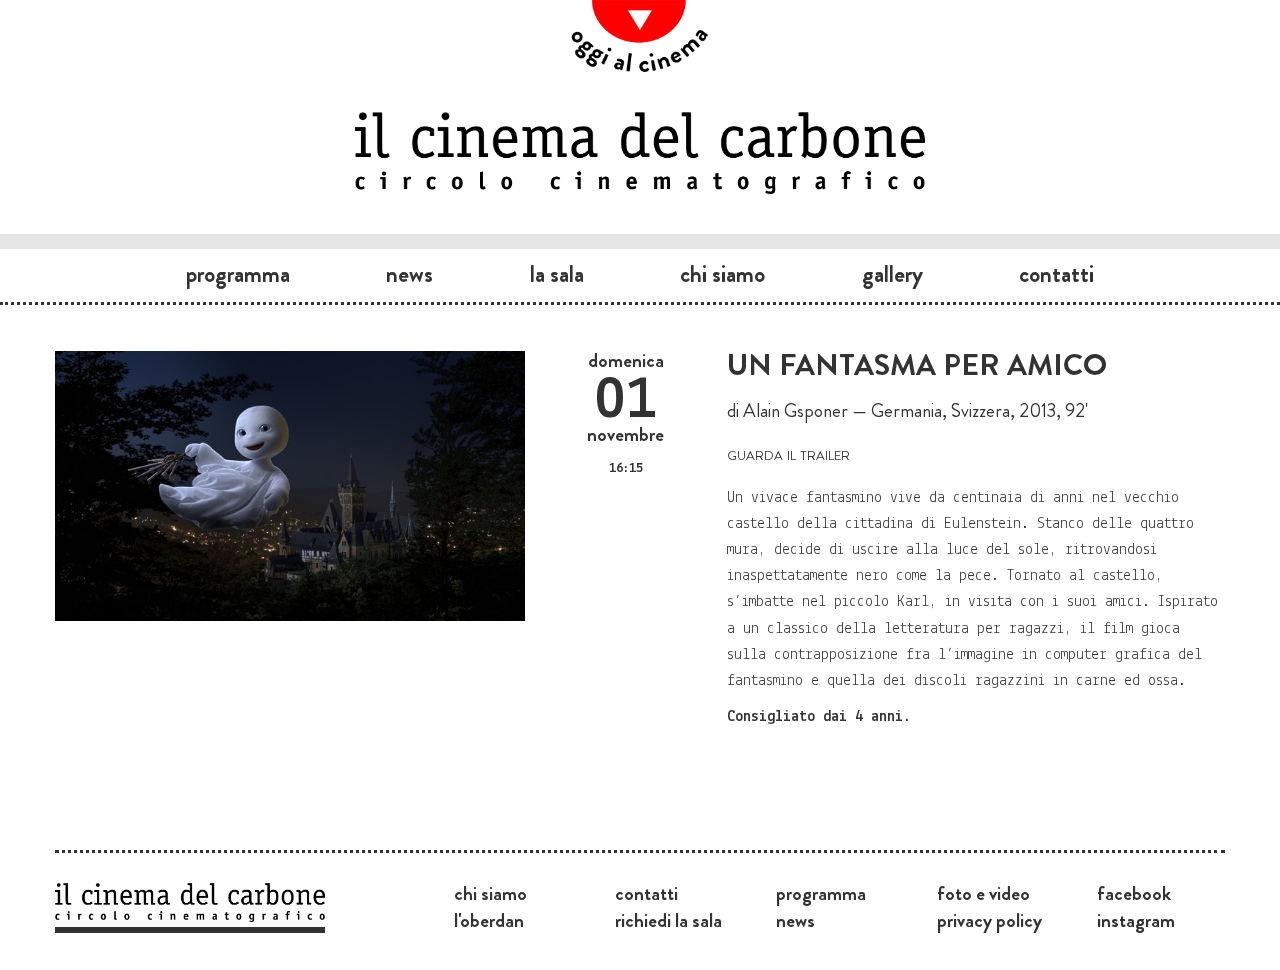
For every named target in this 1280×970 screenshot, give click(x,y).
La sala (557, 274)
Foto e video (983, 893)
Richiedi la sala (668, 920)
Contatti (1056, 274)
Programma (238, 274)
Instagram (1136, 920)
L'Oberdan (489, 920)
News (409, 274)
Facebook (1134, 893)
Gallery (892, 274)
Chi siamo (722, 274)
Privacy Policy (989, 920)
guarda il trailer (788, 453)
